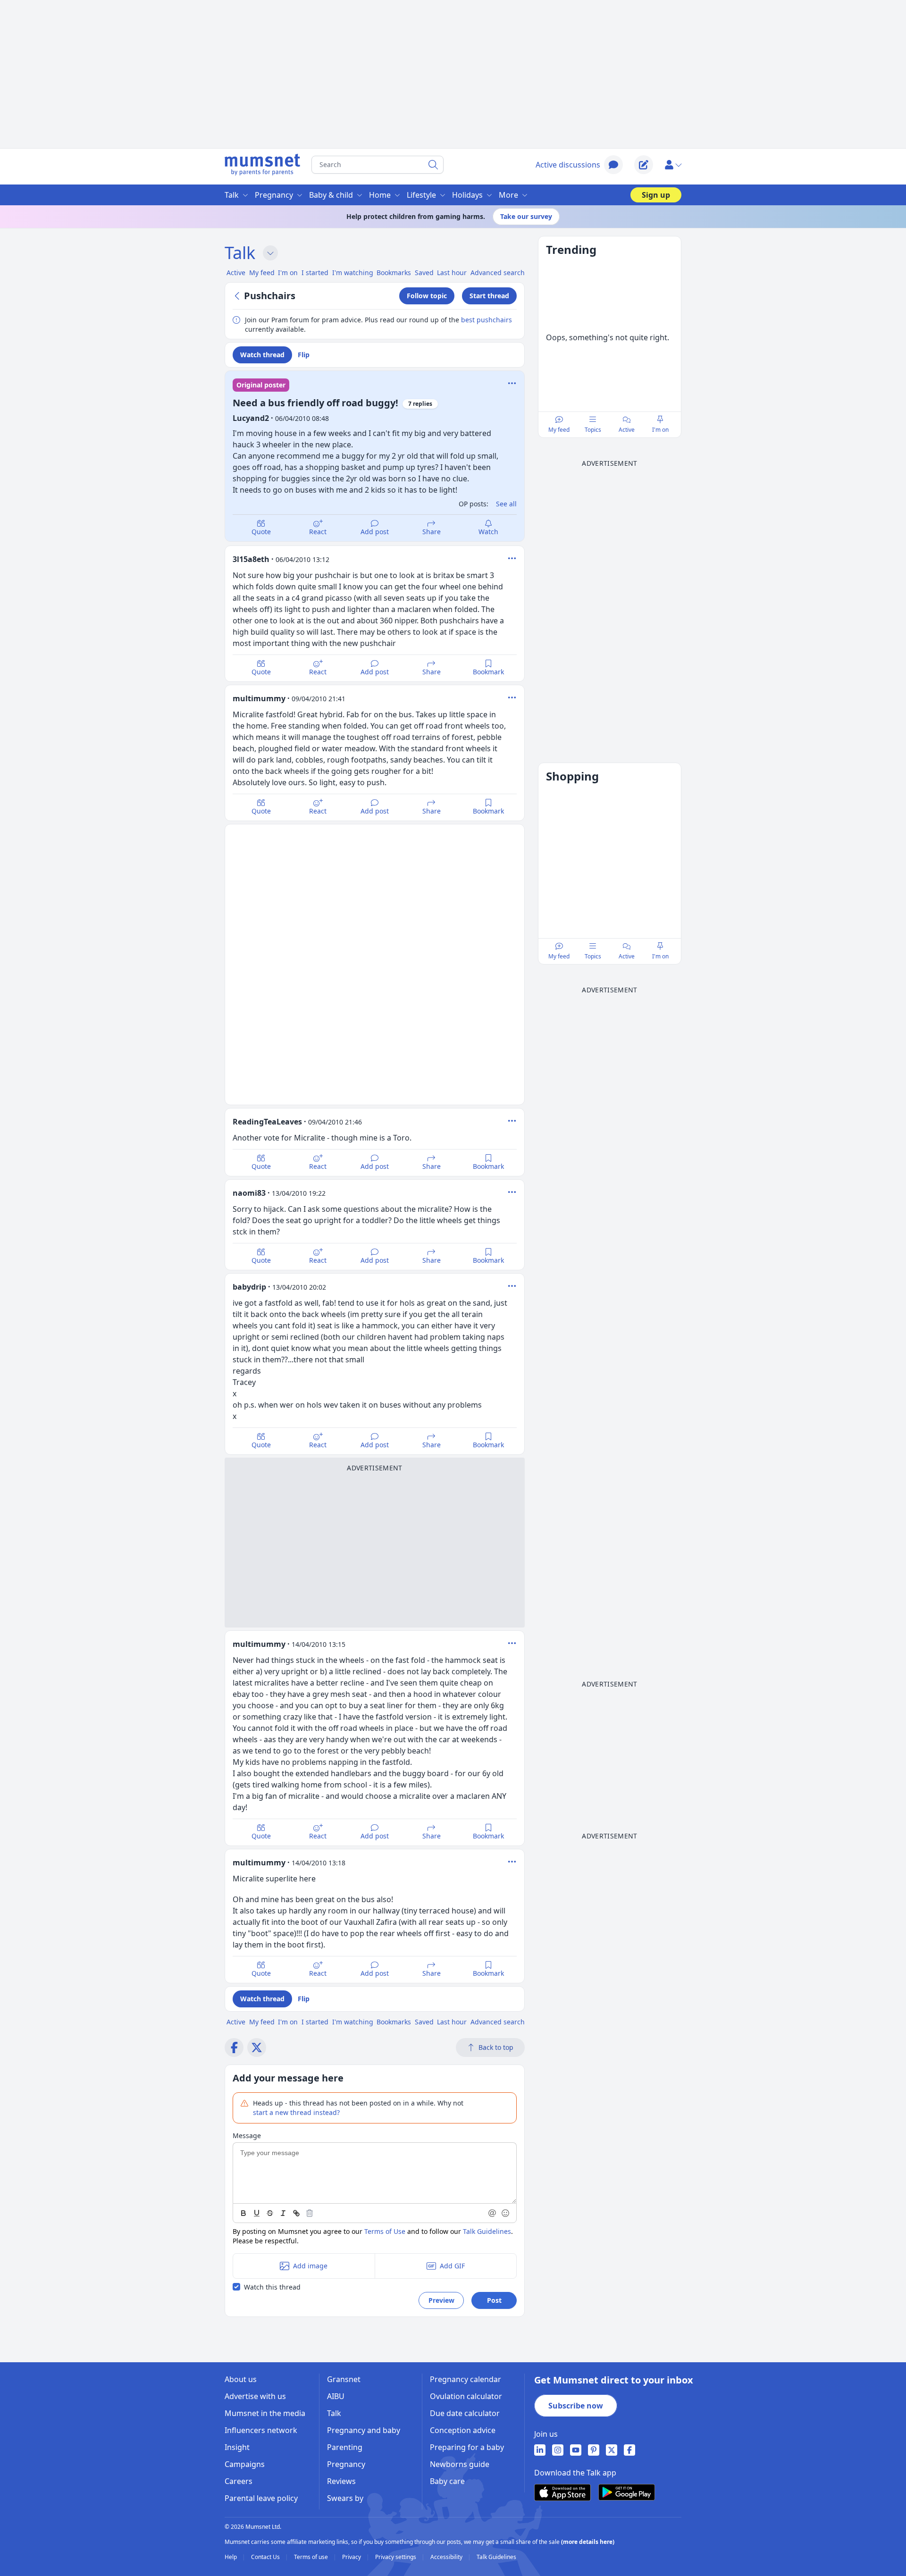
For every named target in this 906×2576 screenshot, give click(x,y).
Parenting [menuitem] (345, 2447)
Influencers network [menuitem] (261, 2430)
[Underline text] (257, 2213)
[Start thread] (644, 165)
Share (432, 532)
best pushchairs (487, 320)
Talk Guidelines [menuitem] (496, 2557)
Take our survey (526, 216)
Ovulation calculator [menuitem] (466, 2396)
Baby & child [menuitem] (331, 195)
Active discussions (568, 165)
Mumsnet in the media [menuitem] (265, 2413)
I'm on (660, 430)
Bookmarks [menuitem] (394, 273)
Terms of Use (385, 2231)
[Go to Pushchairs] (238, 296)
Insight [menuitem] (237, 2447)
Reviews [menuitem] (341, 2481)
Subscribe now (576, 2406)
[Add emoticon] (506, 2213)
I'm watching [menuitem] (353, 273)
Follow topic (427, 296)
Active (627, 430)
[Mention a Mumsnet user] (493, 2213)
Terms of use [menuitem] (312, 2557)
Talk (240, 253)
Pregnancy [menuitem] (274, 195)
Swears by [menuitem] (345, 2498)
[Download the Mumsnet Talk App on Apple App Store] (562, 2492)
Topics (593, 430)
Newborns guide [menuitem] (460, 2464)
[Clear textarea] (310, 2213)
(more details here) (588, 2542)
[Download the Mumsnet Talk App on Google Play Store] (627, 2492)
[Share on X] (257, 2047)
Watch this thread (272, 2287)
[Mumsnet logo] (262, 165)
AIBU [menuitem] (336, 2396)
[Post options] (512, 558)
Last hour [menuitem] (452, 273)
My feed (559, 430)
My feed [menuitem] (262, 273)
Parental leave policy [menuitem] (261, 2498)
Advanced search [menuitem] (498, 273)
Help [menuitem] (231, 2557)
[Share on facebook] (234, 2047)
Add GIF (452, 2266)
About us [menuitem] (241, 2379)
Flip (304, 355)
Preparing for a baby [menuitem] (467, 2447)
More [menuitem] (508, 195)
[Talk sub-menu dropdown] (270, 253)
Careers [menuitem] (239, 2481)
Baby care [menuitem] (447, 2481)
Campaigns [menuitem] (245, 2464)
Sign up (656, 195)
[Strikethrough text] (270, 2213)
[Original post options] (512, 383)
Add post (375, 532)
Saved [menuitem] (424, 273)
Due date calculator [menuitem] (465, 2413)
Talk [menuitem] (232, 195)
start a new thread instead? (296, 2112)
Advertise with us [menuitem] (255, 2396)
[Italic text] (283, 2213)
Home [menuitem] (380, 195)
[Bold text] (243, 2213)
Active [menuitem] (236, 273)
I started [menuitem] (315, 273)
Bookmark (488, 672)
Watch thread (262, 355)
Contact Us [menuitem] (266, 2557)
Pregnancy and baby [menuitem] (364, 2430)
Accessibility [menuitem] (447, 2557)
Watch (488, 532)
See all (506, 504)
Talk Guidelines (487, 2231)
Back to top (496, 2047)
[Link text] (296, 2213)
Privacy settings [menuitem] (396, 2557)
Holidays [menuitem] (467, 195)
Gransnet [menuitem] (344, 2379)
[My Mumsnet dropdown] (673, 165)
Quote (261, 532)
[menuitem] (540, 2450)
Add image (310, 2266)
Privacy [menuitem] (352, 2557)
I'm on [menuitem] (288, 273)
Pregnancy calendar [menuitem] (466, 2379)
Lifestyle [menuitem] (421, 195)
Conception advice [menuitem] (463, 2430)
